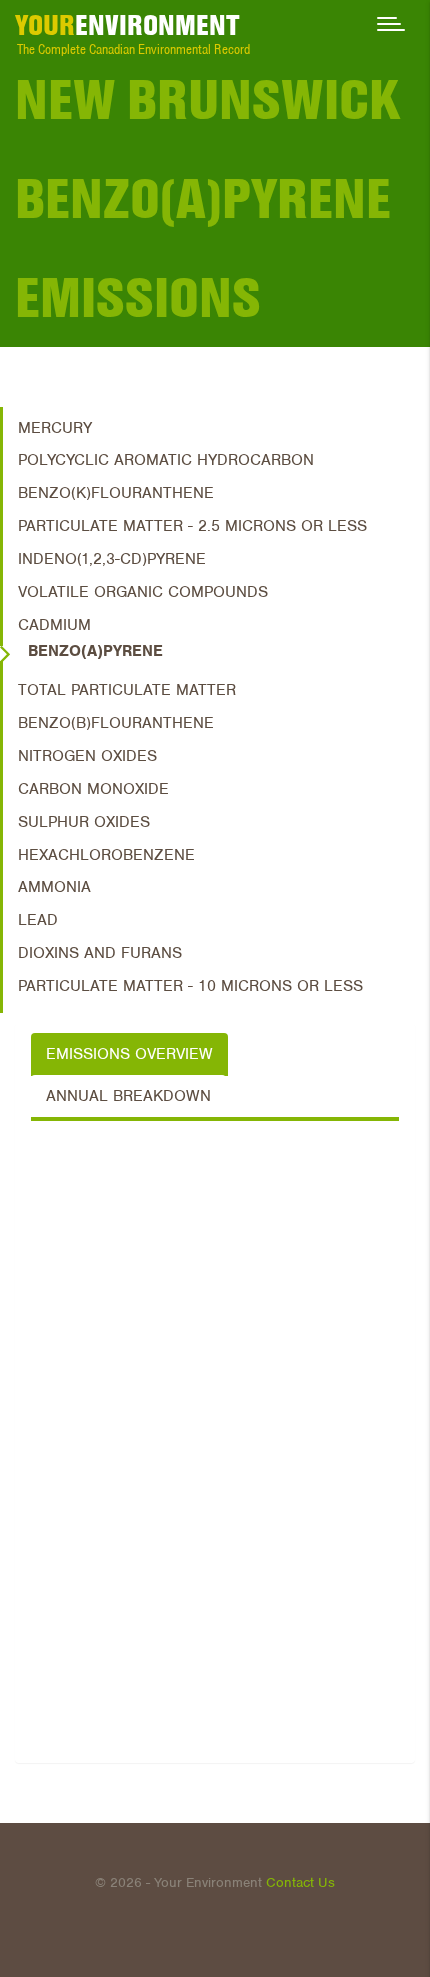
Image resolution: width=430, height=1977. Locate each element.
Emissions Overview (129, 1054)
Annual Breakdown (128, 1096)
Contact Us (300, 1882)
